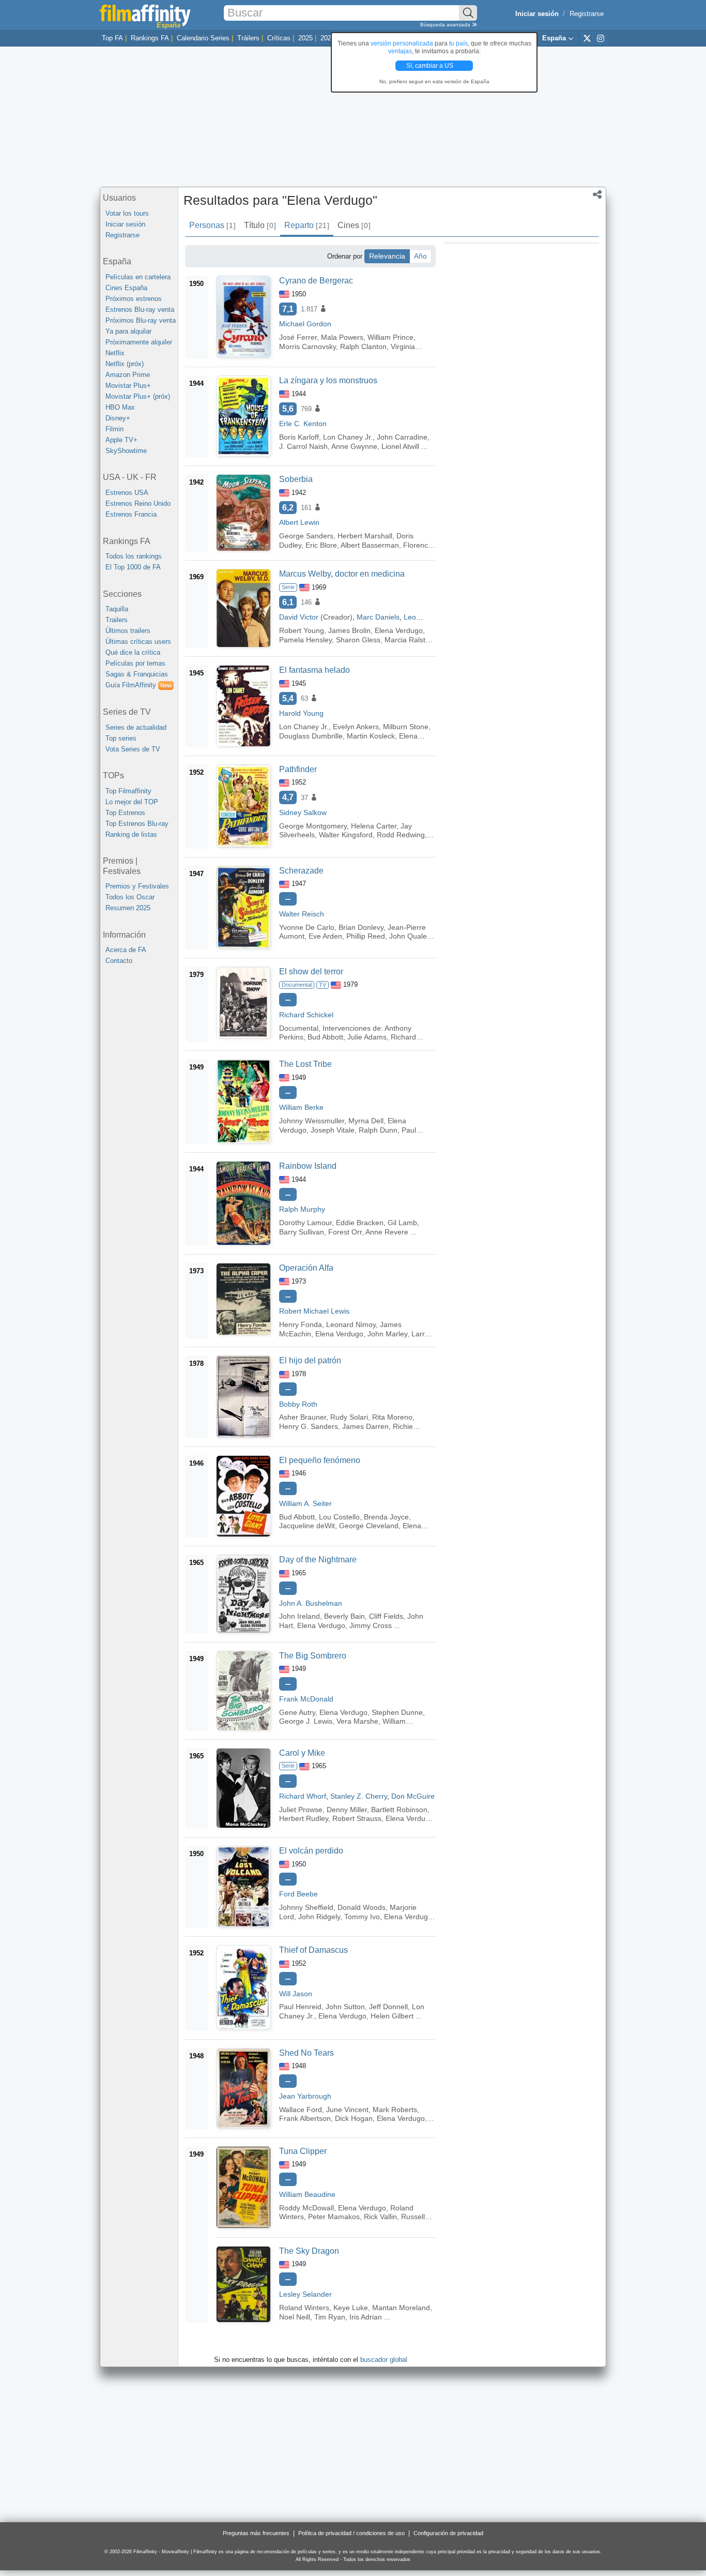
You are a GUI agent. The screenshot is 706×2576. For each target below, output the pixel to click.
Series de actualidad (136, 727)
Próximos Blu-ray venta (141, 320)
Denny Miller (347, 1810)
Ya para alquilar (128, 331)
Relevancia (387, 256)
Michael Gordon (305, 324)
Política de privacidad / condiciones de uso (351, 2533)
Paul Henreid (300, 2007)
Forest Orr (345, 1232)
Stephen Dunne (397, 1712)
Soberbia (296, 479)
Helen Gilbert (392, 2016)
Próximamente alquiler (139, 342)
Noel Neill (295, 2317)
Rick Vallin (380, 2217)
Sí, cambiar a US (431, 66)
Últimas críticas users (138, 642)
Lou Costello (339, 1517)
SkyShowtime (126, 451)
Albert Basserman (370, 545)
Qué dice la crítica (133, 652)
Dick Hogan (354, 2118)
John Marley (387, 1334)
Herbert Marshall (365, 536)
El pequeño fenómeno (320, 1460)
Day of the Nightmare (318, 1560)
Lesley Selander (305, 2294)
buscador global (384, 2360)
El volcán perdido (311, 1851)
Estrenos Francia (131, 514)
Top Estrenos (125, 813)
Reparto (306, 225)
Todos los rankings (134, 556)
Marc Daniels (378, 617)
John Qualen (410, 936)
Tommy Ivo (362, 1917)
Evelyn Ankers (356, 727)
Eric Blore (321, 545)
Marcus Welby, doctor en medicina (342, 574)
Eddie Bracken (360, 1223)
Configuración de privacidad (448, 2533)
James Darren (365, 1426)
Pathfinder (298, 769)
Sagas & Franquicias (137, 674)
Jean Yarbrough (305, 2096)
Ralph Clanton (363, 347)
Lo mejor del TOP (132, 802)
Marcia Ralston (409, 640)
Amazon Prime (128, 375)
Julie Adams (367, 1037)
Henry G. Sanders (309, 1426)
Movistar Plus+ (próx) (138, 396)
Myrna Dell (366, 1121)
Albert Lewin (299, 522)
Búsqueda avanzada (446, 25)
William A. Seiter (305, 1503)
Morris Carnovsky (308, 347)
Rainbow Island (308, 1166)
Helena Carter (374, 826)
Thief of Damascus (313, 1950)
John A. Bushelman (311, 1603)
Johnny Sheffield (306, 1907)
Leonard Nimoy (351, 1324)
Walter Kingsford (346, 835)
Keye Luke (351, 2308)
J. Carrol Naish (303, 446)
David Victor (299, 617)
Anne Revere (387, 1232)
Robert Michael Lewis (314, 1311)
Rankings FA (150, 38)
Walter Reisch (302, 914)
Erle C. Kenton (303, 424)
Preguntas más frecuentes (256, 2533)
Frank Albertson (305, 2118)
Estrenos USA (127, 493)
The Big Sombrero (313, 1656)
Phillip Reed (366, 936)
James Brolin (349, 630)
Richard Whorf (303, 1796)
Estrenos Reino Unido (138, 503)
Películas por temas (135, 663)
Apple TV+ (121, 440)
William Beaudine (307, 2194)
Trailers (117, 620)
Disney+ (118, 418)
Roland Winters (304, 2308)
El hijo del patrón (310, 1360)
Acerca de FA (126, 950)
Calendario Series (203, 38)
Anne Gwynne (354, 446)
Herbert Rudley (304, 1818)
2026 (328, 38)
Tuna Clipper (303, 2151)
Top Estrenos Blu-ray (137, 824)
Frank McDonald (306, 1699)
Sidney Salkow (303, 812)
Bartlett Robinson (399, 1810)
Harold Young (301, 713)
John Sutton (345, 2007)
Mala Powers (342, 337)
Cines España (126, 288)
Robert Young (302, 630)
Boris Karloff (299, 437)
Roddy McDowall (306, 2208)
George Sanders (306, 536)
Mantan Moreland (401, 2308)
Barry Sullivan (302, 1232)
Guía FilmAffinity (139, 685)
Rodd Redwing (401, 835)
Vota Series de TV (133, 749)
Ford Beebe (298, 1894)
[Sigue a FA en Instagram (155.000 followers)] (601, 38)
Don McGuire (413, 1796)
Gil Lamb (402, 1223)
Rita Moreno (392, 1417)
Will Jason (296, 1994)
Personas (212, 225)
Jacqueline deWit (307, 1526)
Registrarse (587, 14)
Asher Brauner (303, 1417)
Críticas (279, 38)
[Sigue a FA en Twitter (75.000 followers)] (587, 38)
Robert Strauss (357, 1818)
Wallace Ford (301, 2110)
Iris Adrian (366, 2317)
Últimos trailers (128, 631)
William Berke (301, 1107)
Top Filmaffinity (128, 791)
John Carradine (402, 437)
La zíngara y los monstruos (328, 380)
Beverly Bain (344, 1616)
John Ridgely (319, 1917)
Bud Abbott (325, 1037)
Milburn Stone (406, 727)
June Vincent (347, 2110)
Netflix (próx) (125, 364)
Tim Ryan (330, 2317)
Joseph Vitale (333, 1130)
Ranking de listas (131, 834)
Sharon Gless (358, 640)
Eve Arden (325, 936)
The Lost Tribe (305, 1064)
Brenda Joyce (386, 1517)
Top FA (112, 38)
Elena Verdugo (399, 630)
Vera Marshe (357, 1721)
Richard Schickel (306, 1015)
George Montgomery (313, 826)
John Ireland (300, 1616)
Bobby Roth (298, 1404)
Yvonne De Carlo (307, 927)
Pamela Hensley (305, 640)
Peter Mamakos (334, 2217)
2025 (305, 38)
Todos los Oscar (130, 897)
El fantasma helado (314, 670)
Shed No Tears (306, 2053)
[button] (597, 195)
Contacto (119, 961)
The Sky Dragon (309, 2251)
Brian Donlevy (361, 927)
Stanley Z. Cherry (359, 1796)
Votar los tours (127, 213)
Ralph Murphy (302, 1209)
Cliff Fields (386, 1616)
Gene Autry (297, 1712)
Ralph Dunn (378, 1130)
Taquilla (117, 609)
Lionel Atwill (400, 446)
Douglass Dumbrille (311, 736)
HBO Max (120, 407)
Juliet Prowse (301, 1810)
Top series (121, 738)
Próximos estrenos (134, 299)
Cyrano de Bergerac (316, 281)
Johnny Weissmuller (312, 1121)
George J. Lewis (306, 1721)
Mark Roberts (395, 2110)
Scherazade (301, 871)
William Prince (390, 337)
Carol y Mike (302, 1753)
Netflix (115, 353)
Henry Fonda (301, 1324)
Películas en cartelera (138, 277)
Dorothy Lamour (305, 1223)
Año (420, 256)
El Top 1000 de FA (133, 567)
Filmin (114, 429)
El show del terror (311, 971)
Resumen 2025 (128, 908)
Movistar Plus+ (128, 386)
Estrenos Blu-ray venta (140, 310)
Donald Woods (362, 1907)
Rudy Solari (349, 1417)
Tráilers (248, 38)
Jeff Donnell (388, 2007)
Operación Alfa (306, 1268)
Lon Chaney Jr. (348, 437)
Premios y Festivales (137, 886)
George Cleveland (369, 1526)
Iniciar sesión (125, 224)
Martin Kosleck (371, 736)
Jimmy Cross (371, 1625)
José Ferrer (298, 337)
